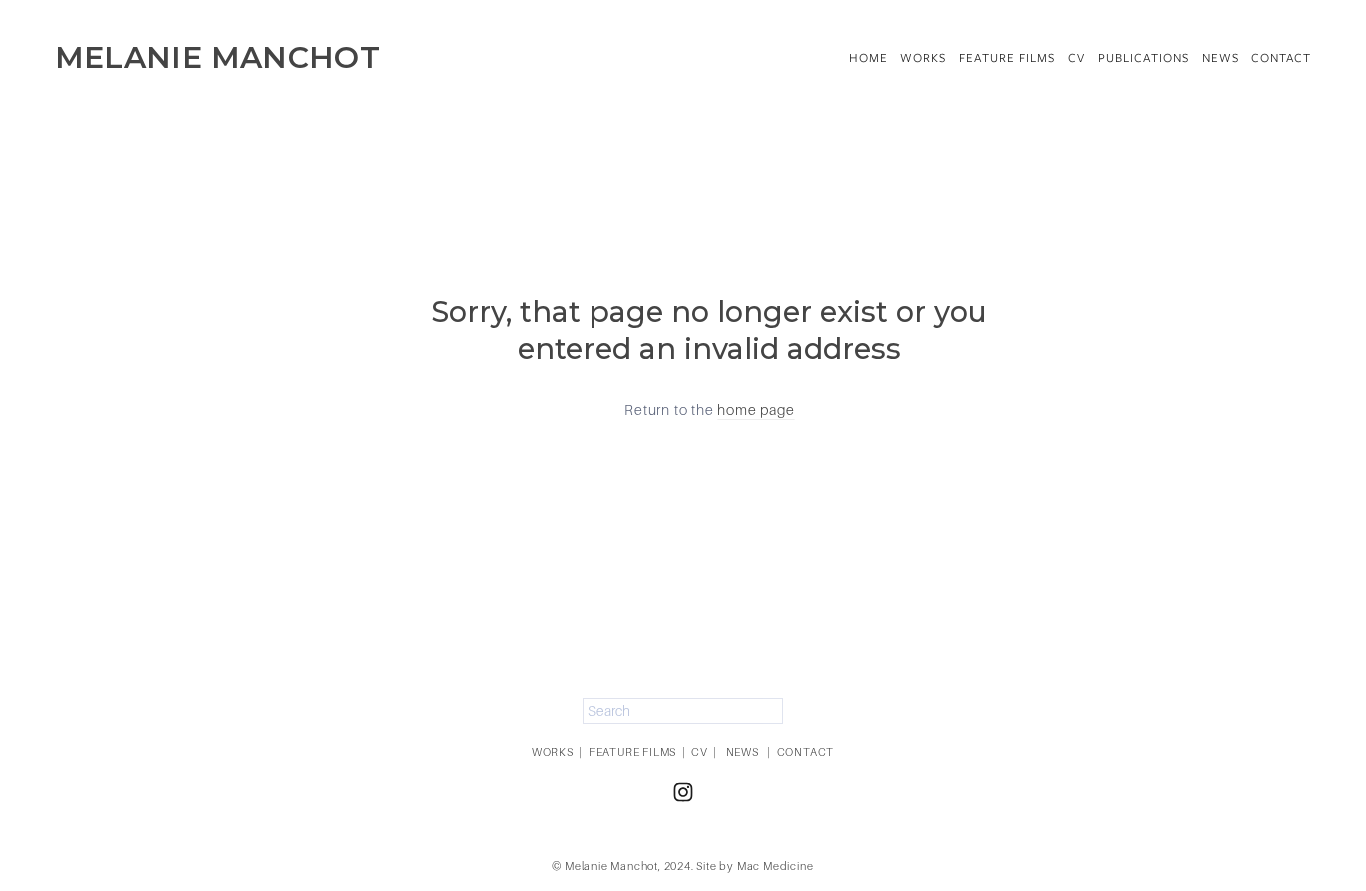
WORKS (553, 752)
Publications (1143, 57)
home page (755, 410)
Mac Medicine (775, 866)
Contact (1281, 57)
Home (868, 57)
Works (923, 57)
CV (1076, 57)
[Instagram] (683, 792)
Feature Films (1007, 57)
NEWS (742, 752)
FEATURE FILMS (632, 752)
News (1220, 57)
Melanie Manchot (218, 57)
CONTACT (806, 752)
